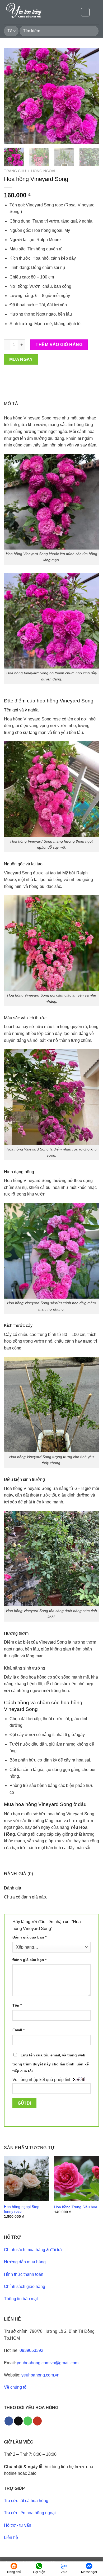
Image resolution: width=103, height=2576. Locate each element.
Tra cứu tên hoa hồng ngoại (30, 2513)
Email (18, 2030)
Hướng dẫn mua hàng (25, 2262)
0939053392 (31, 2350)
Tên (17, 2005)
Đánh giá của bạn (29, 1937)
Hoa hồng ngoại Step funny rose (22, 2209)
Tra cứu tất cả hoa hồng (26, 2501)
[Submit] (94, 31)
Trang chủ (15, 171)
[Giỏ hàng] (96, 12)
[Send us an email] (18, 2421)
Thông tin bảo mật (21, 2299)
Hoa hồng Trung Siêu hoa (76, 2207)
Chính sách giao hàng (25, 2287)
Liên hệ (11, 2537)
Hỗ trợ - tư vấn (18, 2525)
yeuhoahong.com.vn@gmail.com (48, 2363)
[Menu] (85, 12)
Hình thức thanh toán (24, 2274)
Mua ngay (21, 359)
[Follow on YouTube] (37, 2421)
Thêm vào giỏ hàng (59, 345)
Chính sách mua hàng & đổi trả (33, 2250)
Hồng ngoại (43, 171)
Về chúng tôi (16, 2387)
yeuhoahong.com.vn (40, 2375)
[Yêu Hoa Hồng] (30, 12)
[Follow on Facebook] (9, 2421)
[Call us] (28, 2421)
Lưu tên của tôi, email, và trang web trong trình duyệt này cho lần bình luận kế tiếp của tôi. (51, 2063)
